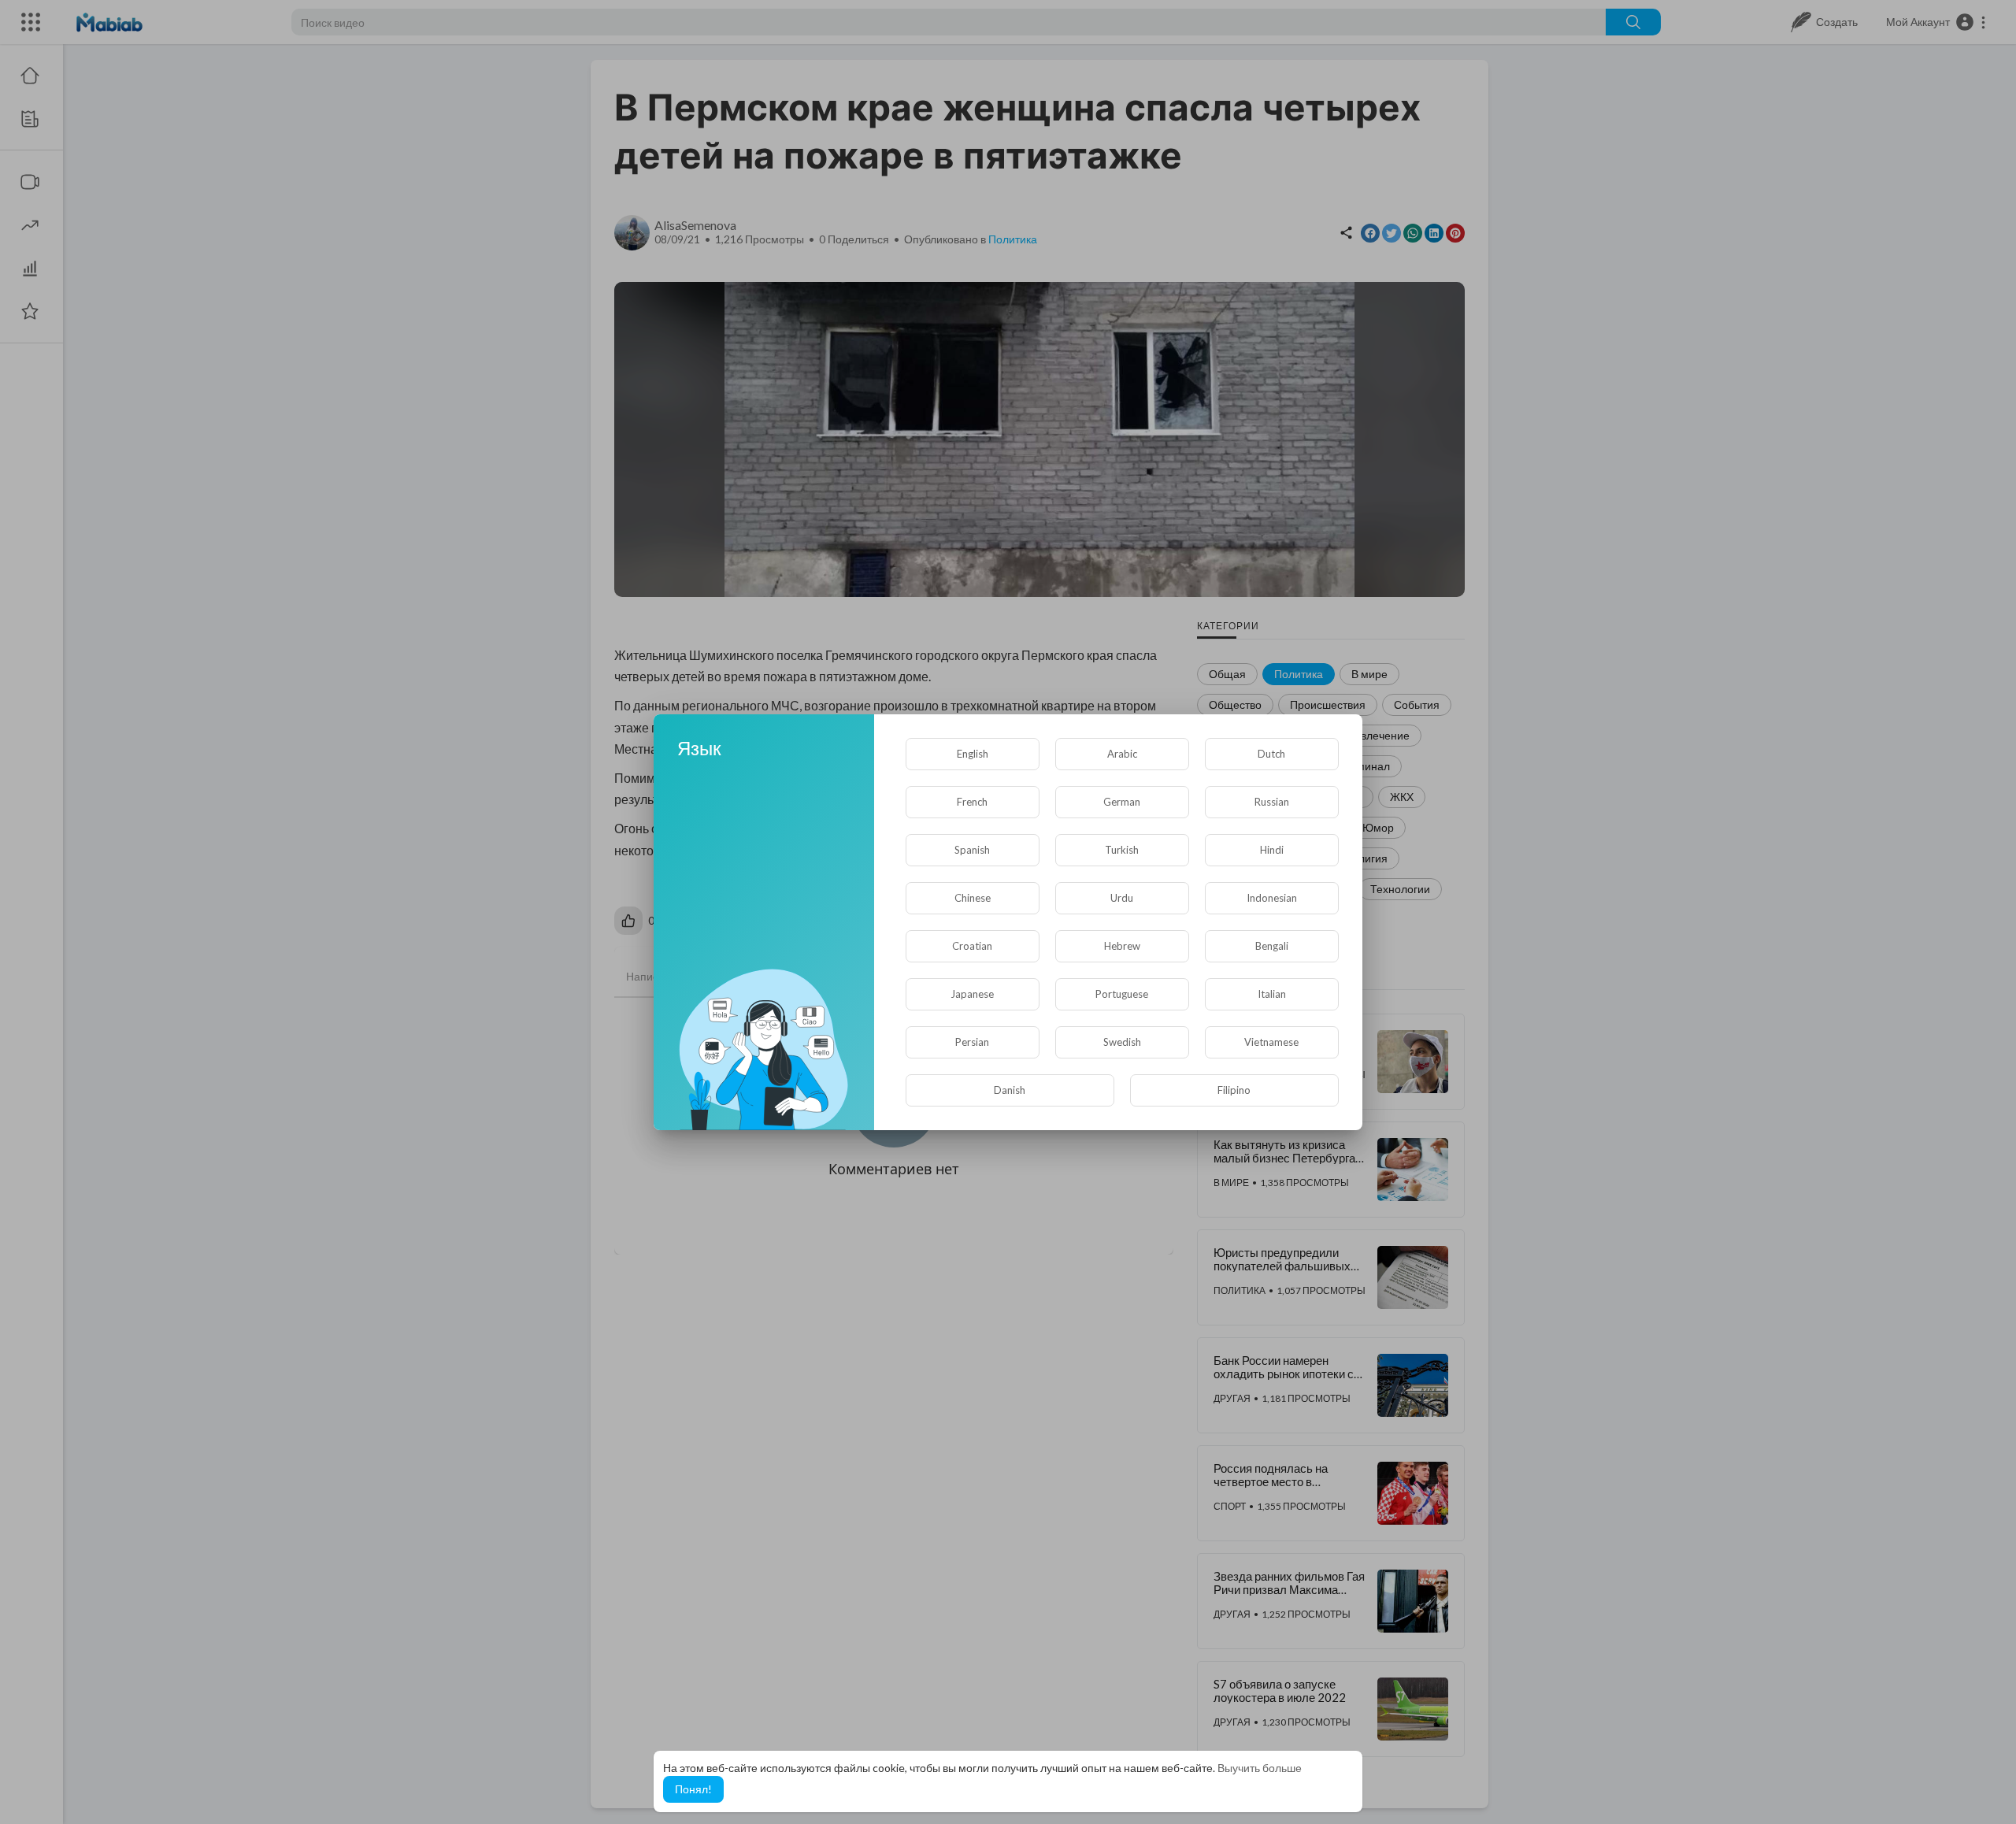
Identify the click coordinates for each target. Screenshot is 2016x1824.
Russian (1272, 802)
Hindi (1272, 850)
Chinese (973, 898)
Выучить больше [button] (1260, 1768)
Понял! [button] (693, 1789)
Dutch (1271, 754)
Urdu (1122, 898)
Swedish (1122, 1042)
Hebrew (1122, 946)
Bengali (1272, 946)
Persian (972, 1042)
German (1122, 802)
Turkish (1122, 850)
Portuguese (1122, 994)
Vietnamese (1271, 1042)
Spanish (972, 850)
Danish (1010, 1090)
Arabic (1122, 754)
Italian (1272, 994)
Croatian (972, 946)
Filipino (1234, 1090)
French (972, 802)
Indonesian (1272, 898)
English (973, 754)
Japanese (972, 994)
